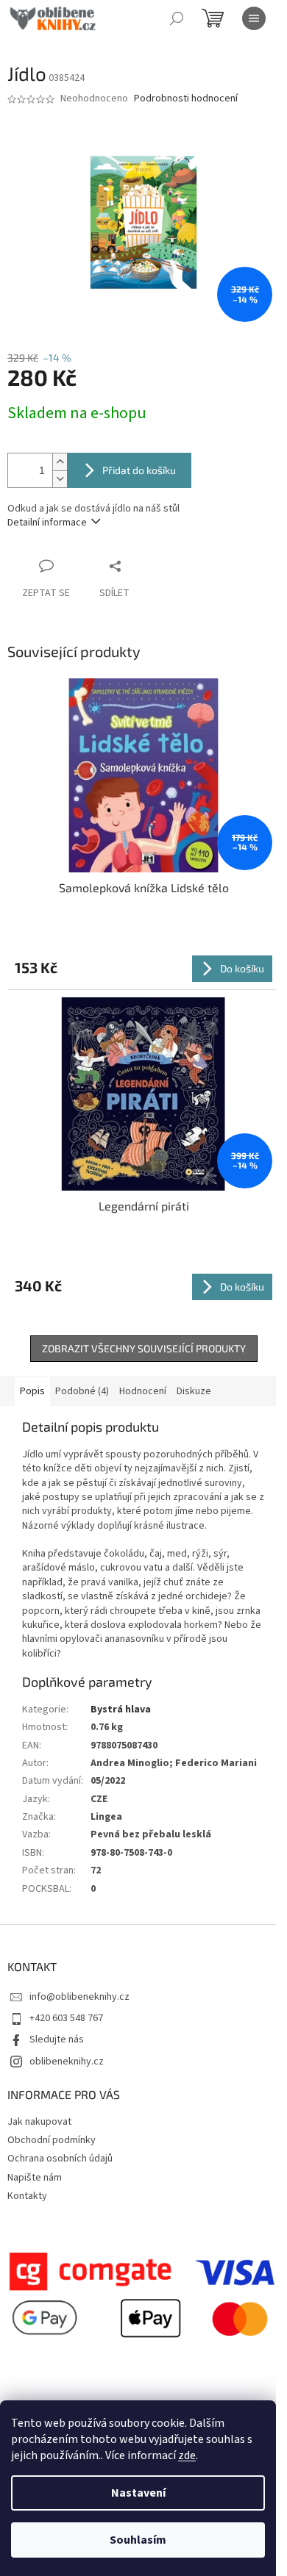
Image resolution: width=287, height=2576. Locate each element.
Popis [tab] (32, 1391)
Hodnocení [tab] (143, 1391)
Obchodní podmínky (52, 2140)
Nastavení (138, 2493)
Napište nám (35, 2178)
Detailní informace (47, 523)
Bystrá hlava (121, 1709)
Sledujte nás (57, 2039)
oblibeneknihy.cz (67, 2062)
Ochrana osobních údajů (60, 2159)
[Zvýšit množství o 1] (60, 462)
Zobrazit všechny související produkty (144, 1348)
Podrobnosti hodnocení (186, 99)
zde (187, 2455)
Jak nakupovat (39, 2122)
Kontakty (27, 2196)
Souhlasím (138, 2540)
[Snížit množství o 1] (60, 479)
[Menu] (254, 18)
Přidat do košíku (139, 470)
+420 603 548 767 (66, 2018)
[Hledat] (177, 18)
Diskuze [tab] (194, 1391)
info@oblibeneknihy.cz (79, 1997)
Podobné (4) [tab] (82, 1391)
